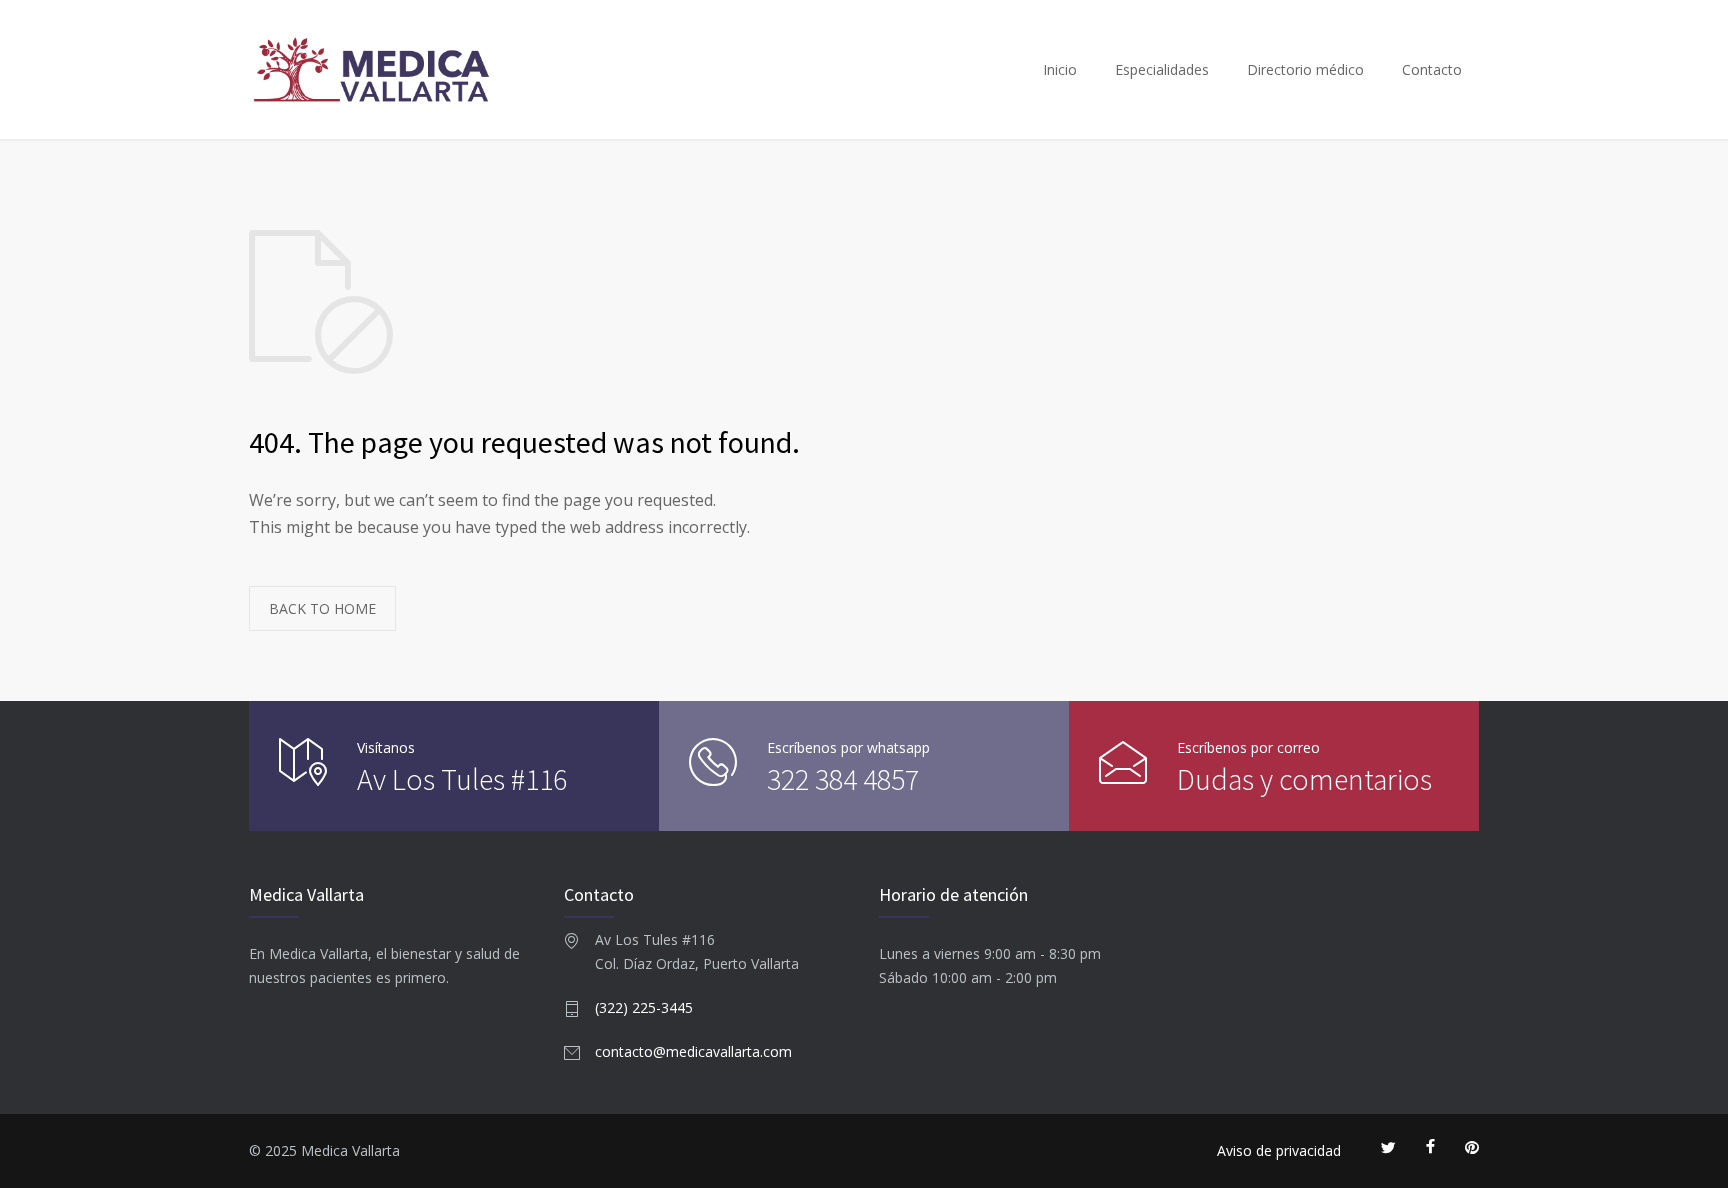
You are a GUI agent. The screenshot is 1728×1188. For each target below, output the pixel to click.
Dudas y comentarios (1304, 779)
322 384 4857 (843, 779)
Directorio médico (1305, 69)
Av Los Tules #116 (462, 779)
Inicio (1060, 69)
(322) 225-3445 (644, 1007)
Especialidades (1162, 69)
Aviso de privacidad (1279, 1150)
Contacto (1432, 69)
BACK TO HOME (322, 608)
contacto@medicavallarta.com (693, 1051)
